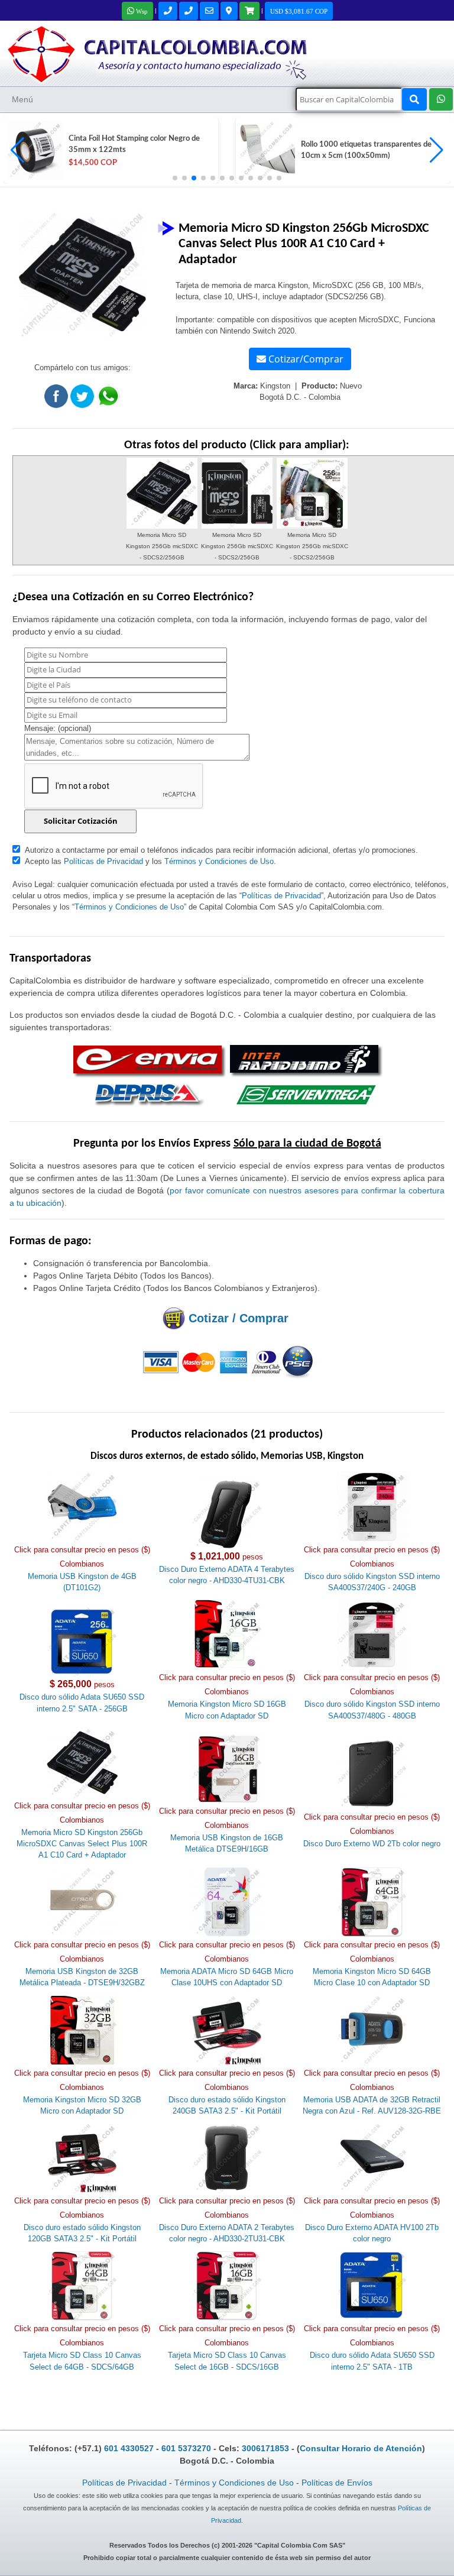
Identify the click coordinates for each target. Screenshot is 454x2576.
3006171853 (265, 2448)
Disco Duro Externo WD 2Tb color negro (372, 1844)
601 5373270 (186, 2448)
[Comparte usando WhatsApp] (108, 399)
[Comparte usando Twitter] (82, 399)
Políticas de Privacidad (103, 861)
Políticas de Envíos (337, 2483)
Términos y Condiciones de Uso (219, 861)
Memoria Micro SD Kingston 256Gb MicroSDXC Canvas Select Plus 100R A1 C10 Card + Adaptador (82, 1844)
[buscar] (414, 99)
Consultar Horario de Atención (361, 2448)
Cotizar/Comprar (305, 359)
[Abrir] (33, 150)
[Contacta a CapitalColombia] (158, 53)
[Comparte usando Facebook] (56, 399)
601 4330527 (129, 2448)
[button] (437, 150)
